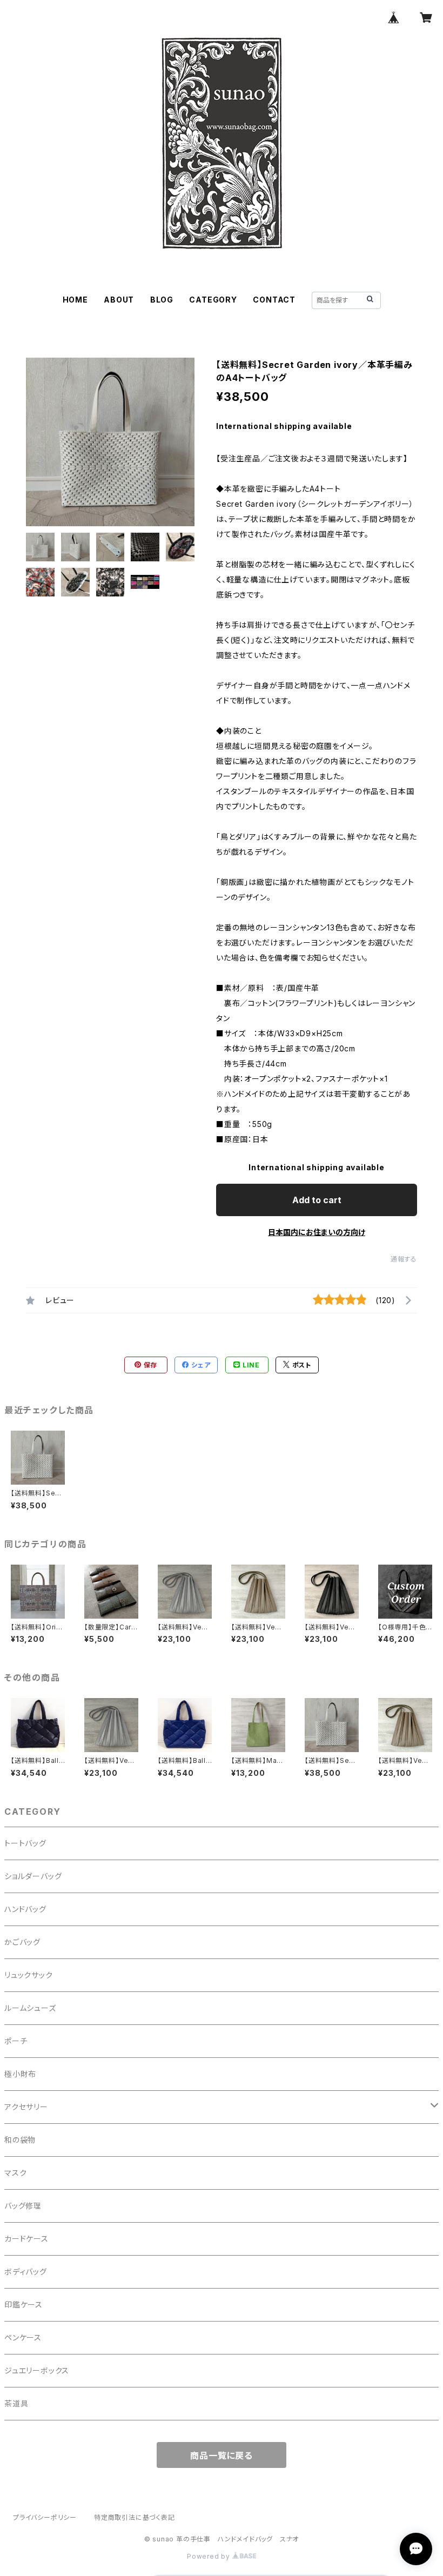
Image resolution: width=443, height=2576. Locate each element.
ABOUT (119, 300)
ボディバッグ (26, 2272)
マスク (15, 2173)
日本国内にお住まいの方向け (317, 1232)
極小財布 (20, 2074)
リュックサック (29, 1975)
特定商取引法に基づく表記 (135, 2517)
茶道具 (16, 2403)
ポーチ (16, 2041)
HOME (75, 300)
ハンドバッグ (25, 1909)
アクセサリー (26, 2107)
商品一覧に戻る (222, 2456)
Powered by (210, 2556)
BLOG (162, 300)
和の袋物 (20, 2140)
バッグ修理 (23, 2206)
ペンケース (23, 2337)
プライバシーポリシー (45, 2517)
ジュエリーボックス (37, 2370)
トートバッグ (25, 1843)
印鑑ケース (24, 2305)
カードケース (26, 2239)
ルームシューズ (30, 2008)
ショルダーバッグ (33, 1876)
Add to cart (317, 1200)
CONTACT (274, 300)
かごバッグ (22, 1942)
